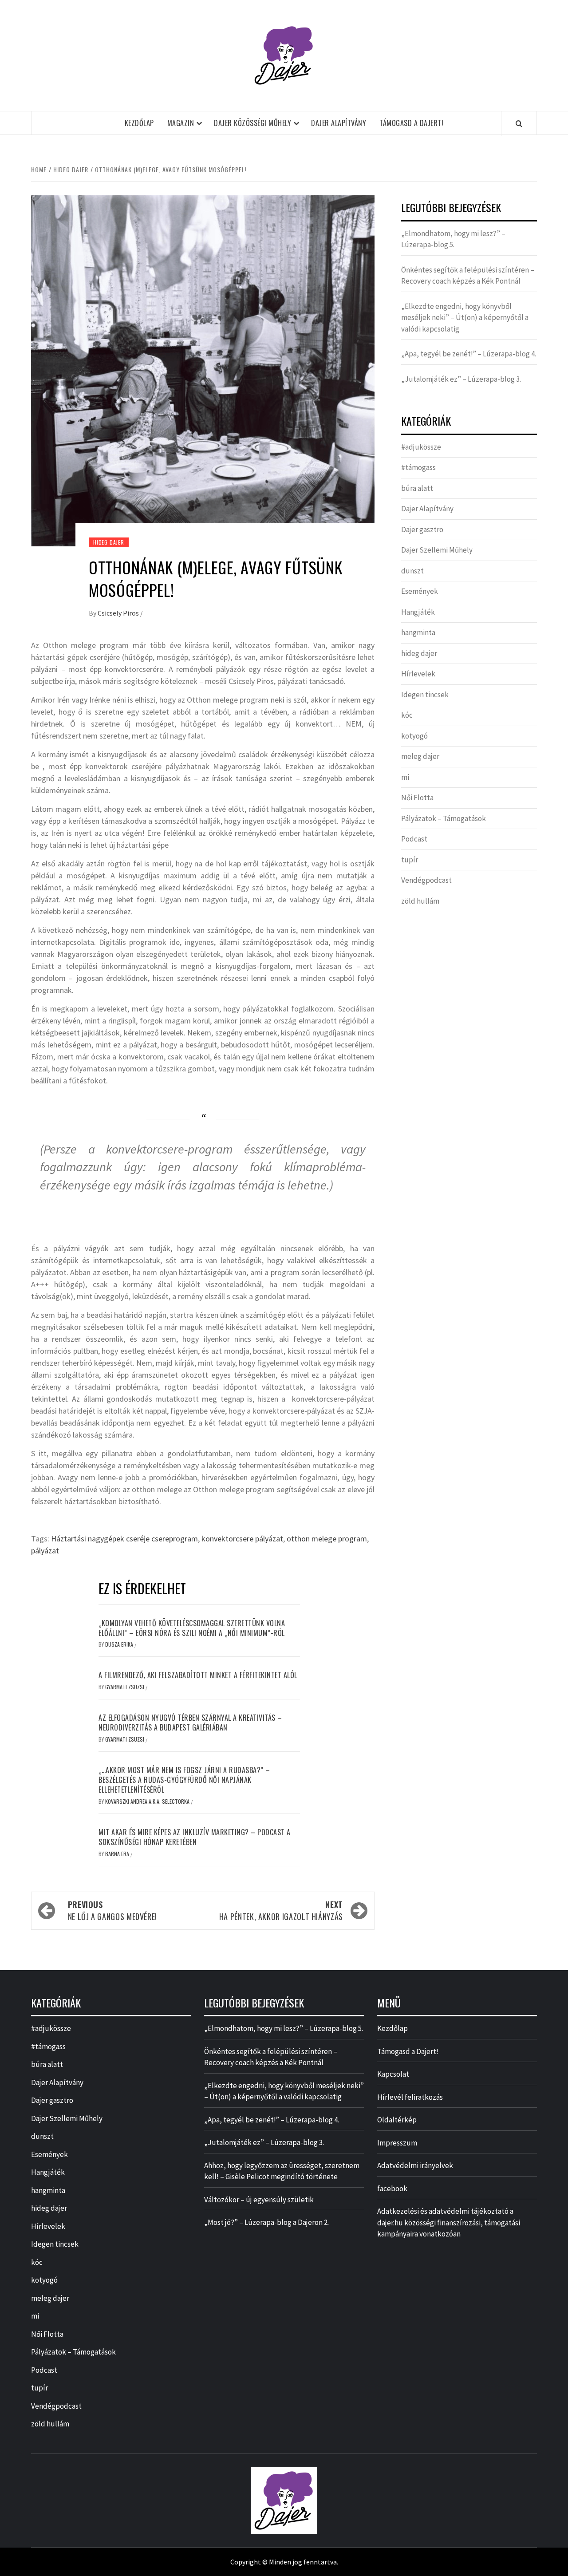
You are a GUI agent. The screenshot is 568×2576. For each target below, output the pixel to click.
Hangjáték (418, 612)
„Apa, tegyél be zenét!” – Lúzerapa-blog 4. (469, 354)
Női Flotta (417, 798)
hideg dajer (109, 542)
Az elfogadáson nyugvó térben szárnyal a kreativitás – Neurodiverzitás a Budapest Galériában (190, 1723)
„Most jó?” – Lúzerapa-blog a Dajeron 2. (266, 2222)
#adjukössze (421, 447)
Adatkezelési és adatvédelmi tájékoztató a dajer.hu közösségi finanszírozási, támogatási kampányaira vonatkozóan (449, 2222)
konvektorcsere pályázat (242, 1539)
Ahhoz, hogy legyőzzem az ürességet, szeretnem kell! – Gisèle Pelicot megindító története (282, 2171)
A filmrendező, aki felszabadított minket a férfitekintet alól (198, 1675)
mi (405, 777)
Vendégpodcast (426, 880)
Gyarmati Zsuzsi (125, 1687)
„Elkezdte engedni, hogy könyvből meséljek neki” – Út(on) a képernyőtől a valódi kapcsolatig (465, 318)
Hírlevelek (418, 674)
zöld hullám (420, 901)
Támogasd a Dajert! (411, 123)
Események (420, 591)
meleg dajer (420, 756)
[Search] (519, 123)
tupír (410, 860)
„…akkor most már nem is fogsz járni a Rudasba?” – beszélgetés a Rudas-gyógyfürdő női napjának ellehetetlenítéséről (184, 1780)
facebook (392, 2189)
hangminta (418, 632)
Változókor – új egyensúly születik (259, 2200)
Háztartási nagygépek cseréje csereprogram (124, 1539)
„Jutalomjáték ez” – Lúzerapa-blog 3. (461, 379)
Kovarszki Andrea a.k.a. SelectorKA (148, 1801)
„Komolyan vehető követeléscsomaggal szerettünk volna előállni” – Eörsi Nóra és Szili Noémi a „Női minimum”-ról (192, 1628)
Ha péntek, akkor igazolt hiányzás (281, 1910)
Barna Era (118, 1854)
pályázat (45, 1551)
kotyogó (414, 736)
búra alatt (417, 488)
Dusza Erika (120, 1644)
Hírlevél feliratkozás (410, 2097)
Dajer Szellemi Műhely (437, 550)
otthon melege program (327, 1539)
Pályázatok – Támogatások (444, 818)
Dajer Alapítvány (339, 123)
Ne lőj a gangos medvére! (112, 1910)
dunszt (412, 571)
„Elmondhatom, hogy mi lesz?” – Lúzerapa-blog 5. (453, 239)
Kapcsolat (393, 2074)
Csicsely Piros (119, 613)
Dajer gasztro (422, 529)
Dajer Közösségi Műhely (252, 123)
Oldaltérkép (397, 2120)
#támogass (418, 467)
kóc (407, 715)
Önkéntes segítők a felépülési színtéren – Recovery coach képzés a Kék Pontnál (468, 276)
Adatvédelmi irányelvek (415, 2165)
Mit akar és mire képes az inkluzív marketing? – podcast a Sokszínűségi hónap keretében (195, 1837)
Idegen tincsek (425, 695)
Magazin (181, 123)
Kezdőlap (139, 123)
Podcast (414, 839)
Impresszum (397, 2143)
